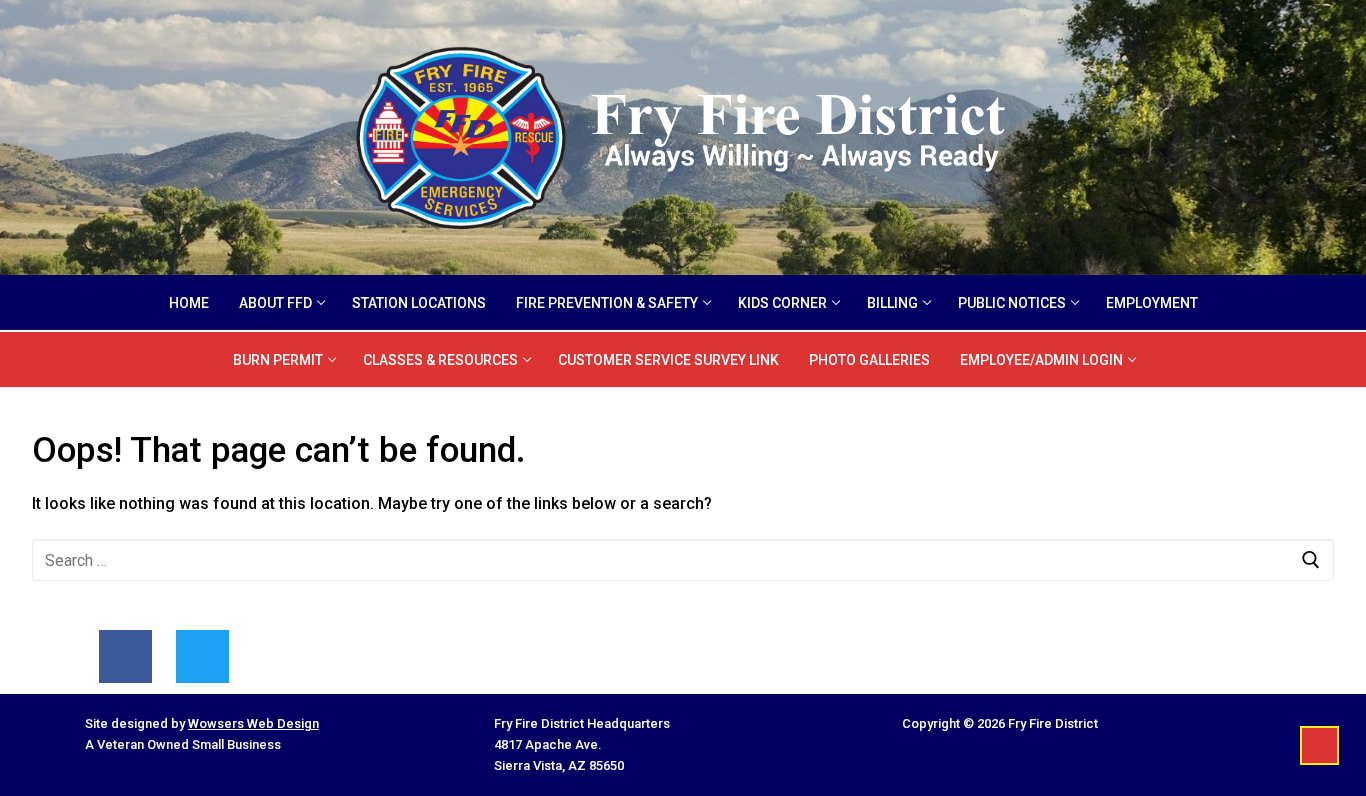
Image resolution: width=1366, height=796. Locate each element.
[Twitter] (202, 656)
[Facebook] (125, 656)
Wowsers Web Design (253, 723)
